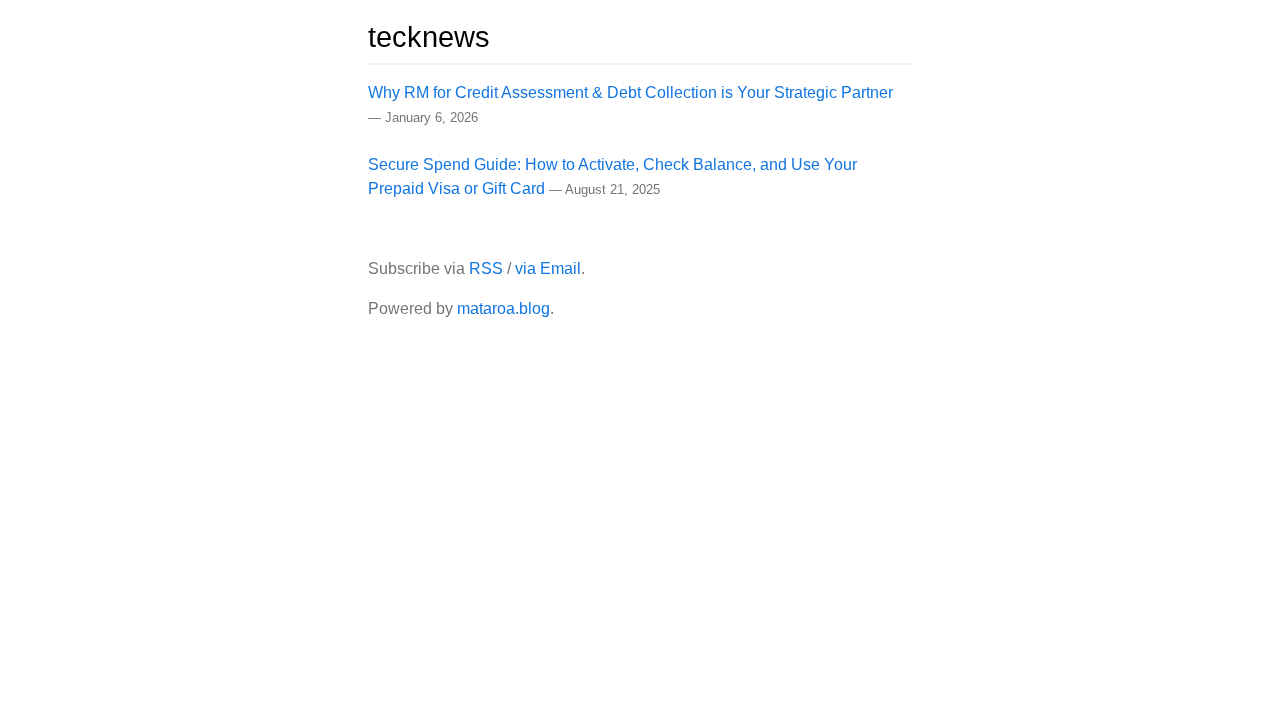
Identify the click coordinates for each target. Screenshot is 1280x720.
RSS (486, 268)
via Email (548, 268)
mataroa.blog (503, 308)
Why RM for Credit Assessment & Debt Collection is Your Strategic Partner (630, 92)
